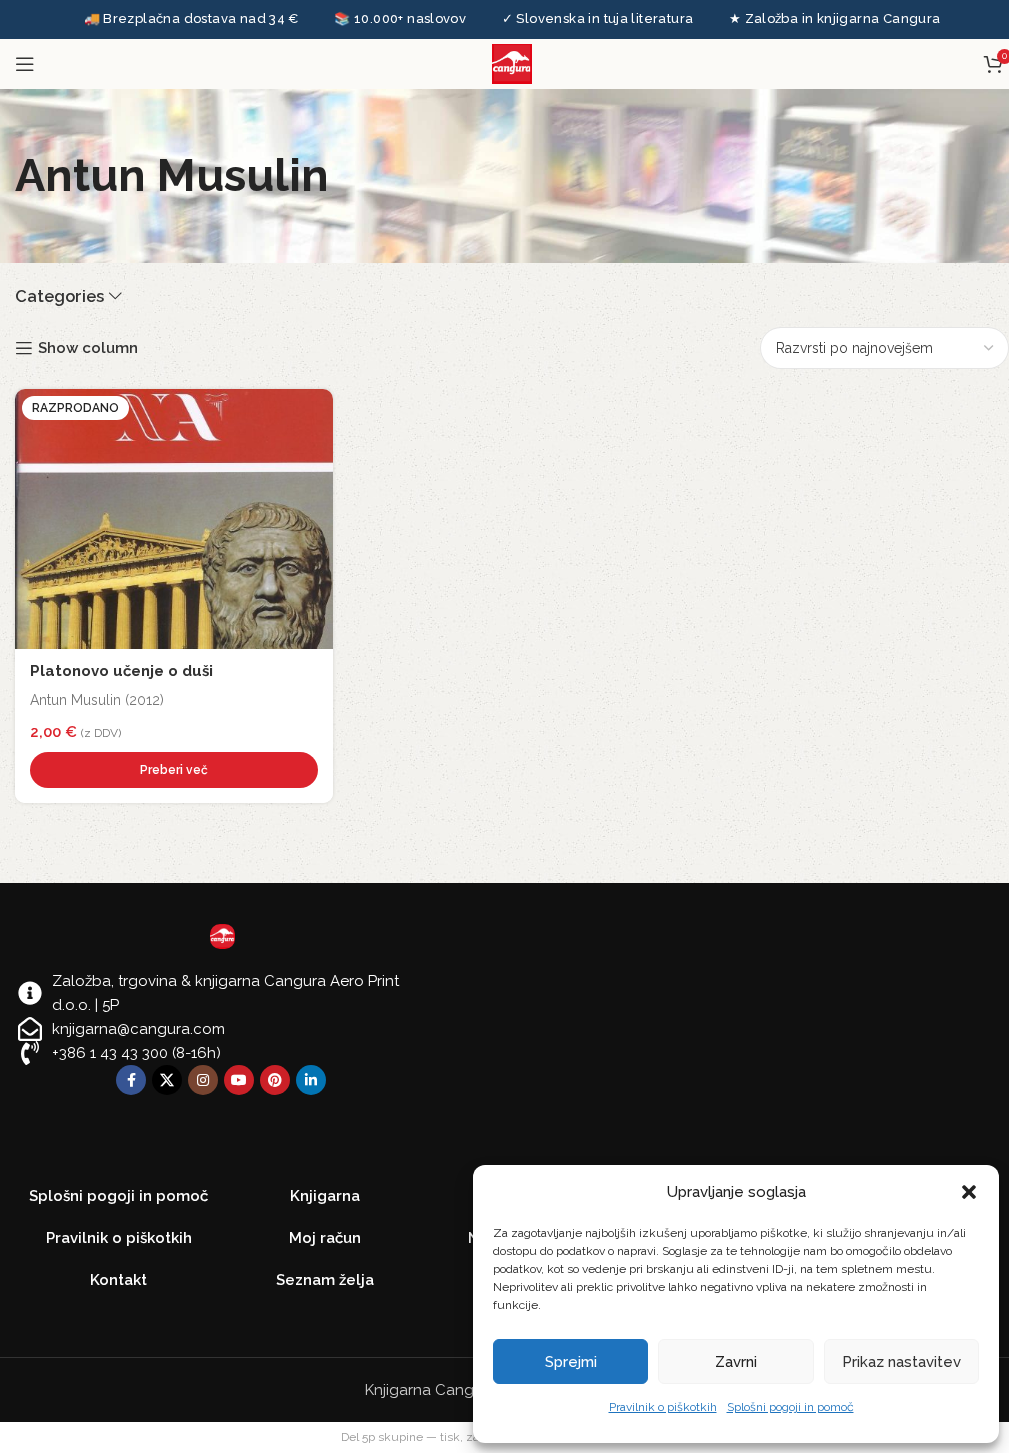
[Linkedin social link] (311, 1080)
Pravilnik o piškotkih (663, 1407)
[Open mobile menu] (25, 64)
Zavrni (736, 1362)
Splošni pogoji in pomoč (790, 1407)
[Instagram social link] (203, 1080)
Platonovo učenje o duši (121, 671)
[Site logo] (512, 63)
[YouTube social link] (239, 1080)
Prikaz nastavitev (901, 1362)
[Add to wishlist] (313, 409)
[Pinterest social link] (275, 1080)
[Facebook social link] (131, 1080)
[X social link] (167, 1080)
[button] (969, 1192)
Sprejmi (571, 1362)
